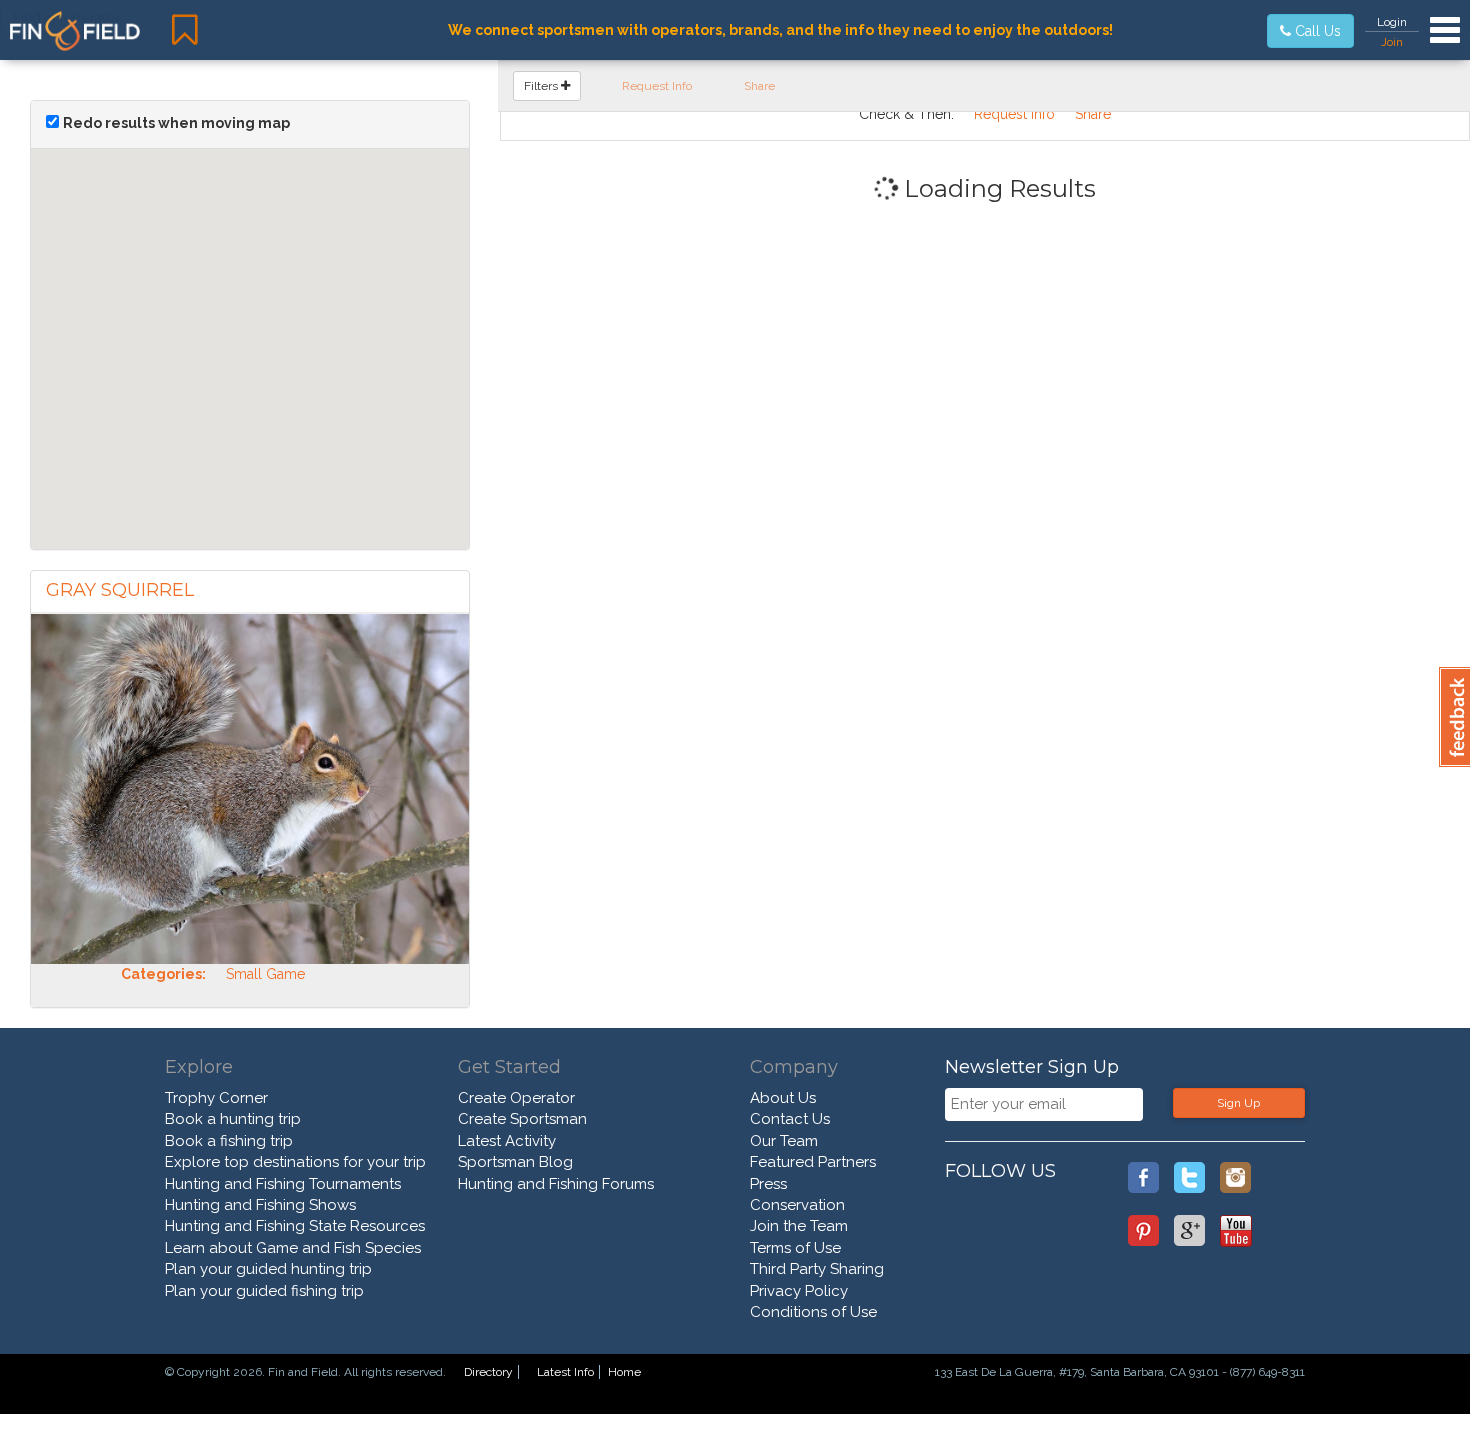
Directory (488, 1372)
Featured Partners (813, 1162)
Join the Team (799, 1226)
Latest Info (565, 1372)
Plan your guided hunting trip (268, 1269)
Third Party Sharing (817, 1269)
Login (1392, 22)
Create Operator (516, 1098)
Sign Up (1238, 1103)
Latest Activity (507, 1141)
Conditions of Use (813, 1312)
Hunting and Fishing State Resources (295, 1226)
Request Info (657, 86)
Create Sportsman (522, 1119)
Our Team (784, 1141)
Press (768, 1184)
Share (759, 86)
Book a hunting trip (233, 1119)
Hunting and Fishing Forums (556, 1184)
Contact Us (790, 1119)
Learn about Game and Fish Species (293, 1248)
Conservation (797, 1205)
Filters (542, 86)
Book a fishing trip (229, 1141)
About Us (783, 1098)
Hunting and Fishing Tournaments (283, 1184)
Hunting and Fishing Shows (260, 1205)
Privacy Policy (799, 1291)
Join (1392, 42)
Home (624, 1372)
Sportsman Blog (515, 1162)
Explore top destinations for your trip (295, 1162)
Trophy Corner (216, 1098)
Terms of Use (795, 1248)
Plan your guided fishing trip (264, 1291)
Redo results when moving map (176, 123)
